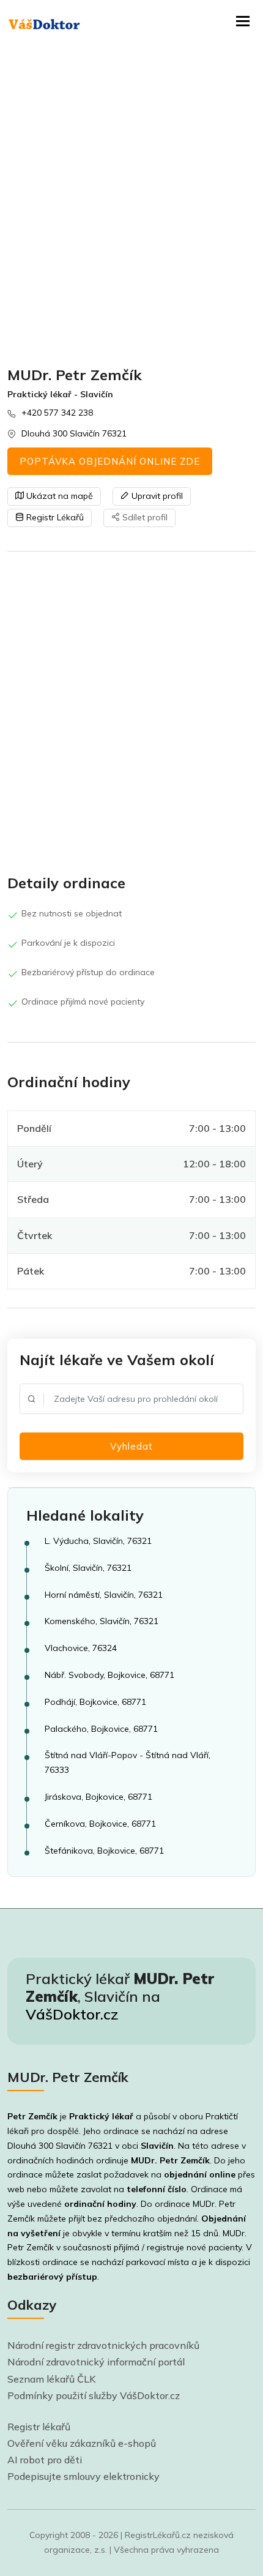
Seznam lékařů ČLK (52, 2379)
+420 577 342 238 (57, 413)
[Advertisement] (131, 205)
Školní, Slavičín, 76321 (88, 1568)
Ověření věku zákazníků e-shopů (82, 2443)
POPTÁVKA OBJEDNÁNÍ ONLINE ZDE (110, 461)
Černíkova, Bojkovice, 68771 (100, 1824)
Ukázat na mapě (58, 496)
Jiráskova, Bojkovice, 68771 (98, 1797)
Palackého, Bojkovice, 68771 (101, 1729)
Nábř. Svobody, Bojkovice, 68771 (109, 1675)
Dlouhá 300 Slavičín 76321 (74, 433)
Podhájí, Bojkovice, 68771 (95, 1702)
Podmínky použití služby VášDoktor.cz (94, 2395)
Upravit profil (156, 496)
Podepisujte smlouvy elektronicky (83, 2476)
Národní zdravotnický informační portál (96, 2362)
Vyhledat (131, 1446)
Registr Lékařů (54, 517)
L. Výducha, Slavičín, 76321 (98, 1541)
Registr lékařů (39, 2427)
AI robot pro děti (45, 2460)
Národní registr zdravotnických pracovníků (103, 2345)
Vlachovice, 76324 (81, 1648)
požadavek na (170, 2174)
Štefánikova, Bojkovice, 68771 (104, 1851)
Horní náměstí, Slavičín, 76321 (104, 1595)
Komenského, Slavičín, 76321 (102, 1621)
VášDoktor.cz (72, 2014)
